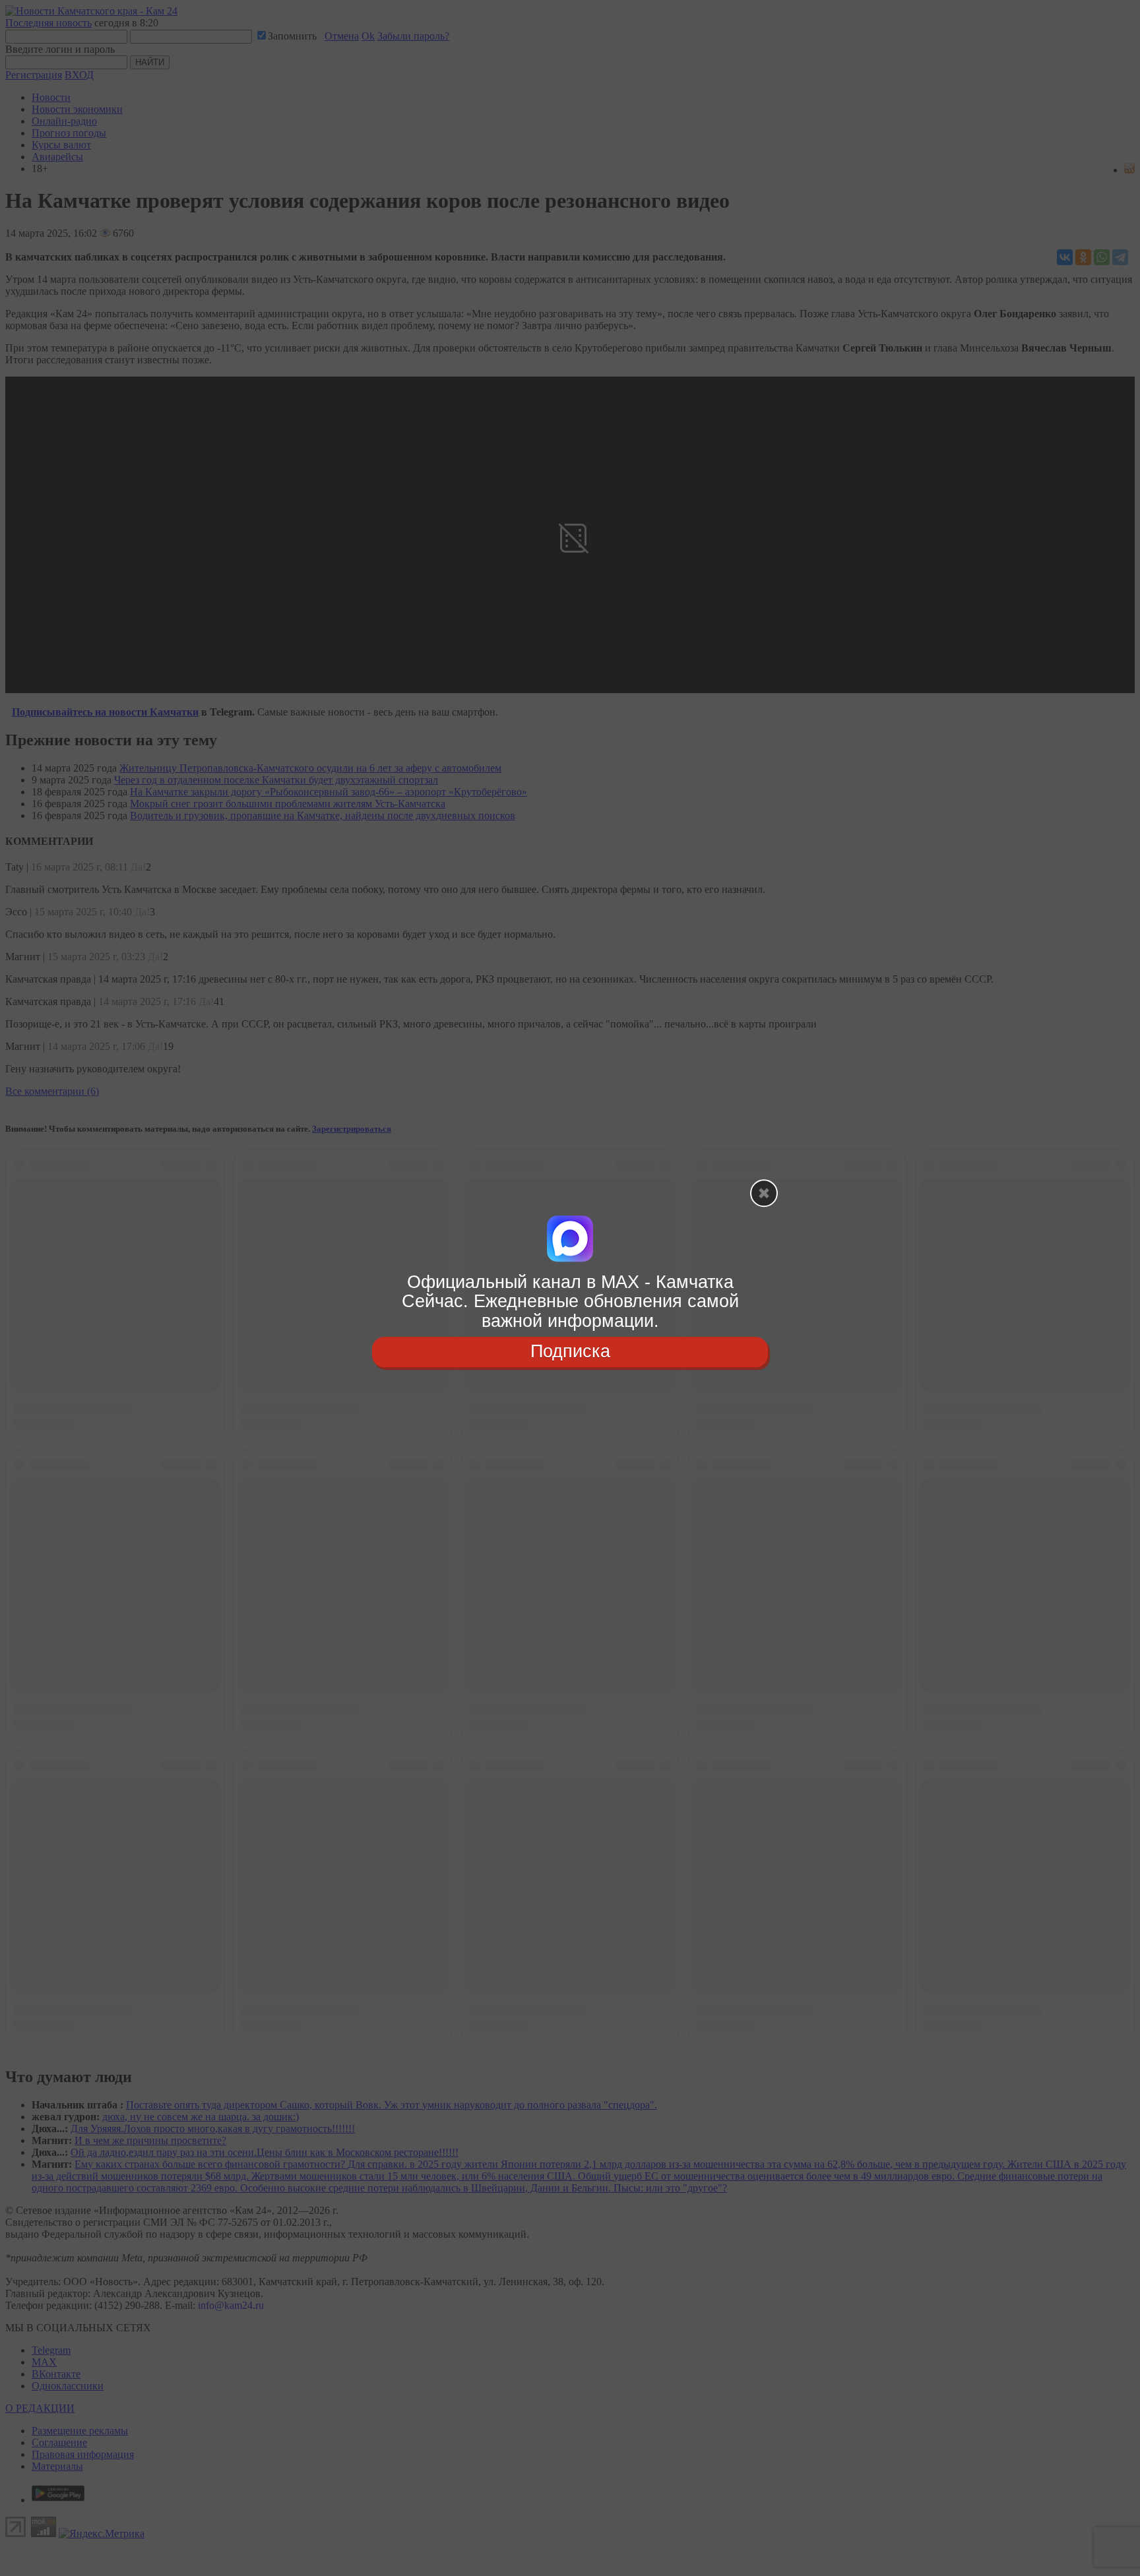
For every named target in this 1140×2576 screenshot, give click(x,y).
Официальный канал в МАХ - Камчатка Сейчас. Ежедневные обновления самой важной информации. (570, 1302)
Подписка (570, 1351)
